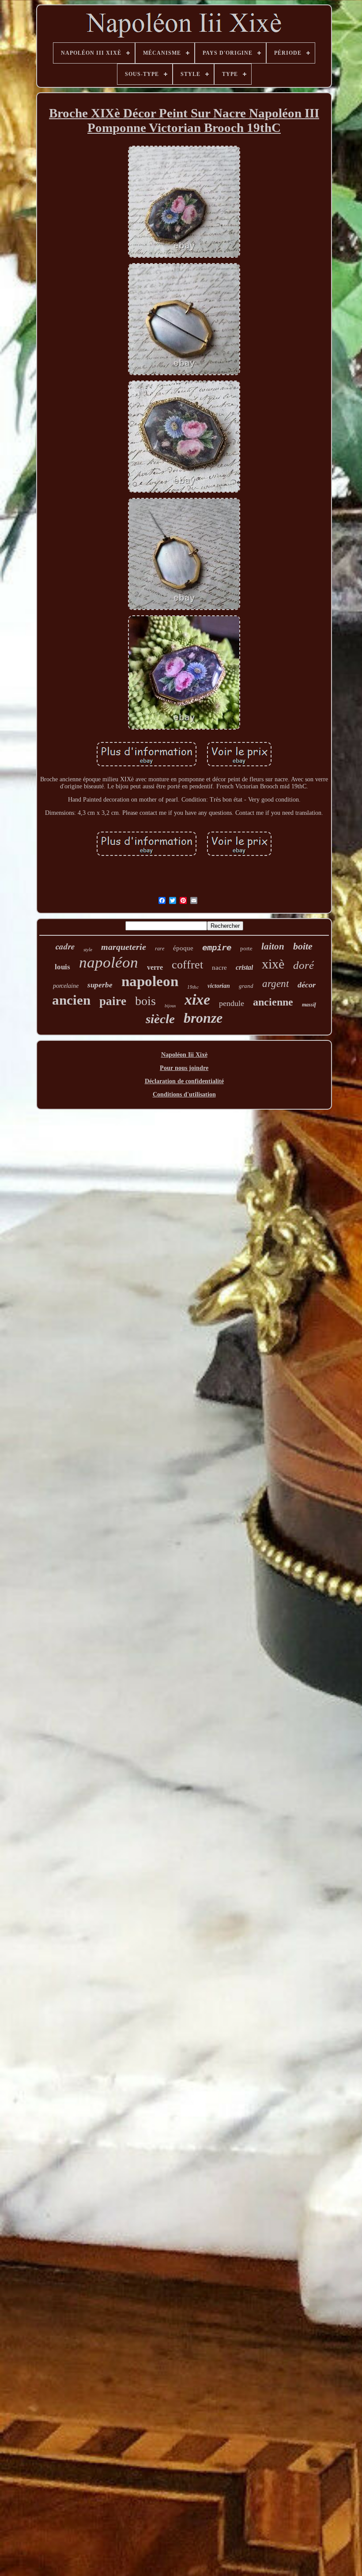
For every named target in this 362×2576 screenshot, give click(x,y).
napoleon (150, 981)
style (88, 949)
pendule (232, 1003)
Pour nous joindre (184, 1068)
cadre (65, 946)
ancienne (273, 1002)
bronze (203, 1018)
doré (304, 965)
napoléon (109, 962)
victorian (219, 986)
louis (62, 967)
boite (303, 946)
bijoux (170, 1006)
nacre (219, 968)
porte (246, 948)
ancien (71, 1000)
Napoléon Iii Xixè (184, 1055)
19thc (193, 987)
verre (155, 967)
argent (275, 984)
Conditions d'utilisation (184, 1094)
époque (183, 948)
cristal (244, 967)
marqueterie (124, 947)
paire (113, 1001)
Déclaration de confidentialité (184, 1081)
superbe (100, 985)
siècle (160, 1019)
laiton (273, 946)
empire (217, 947)
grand (246, 986)
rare (160, 949)
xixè (273, 964)
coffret (187, 965)
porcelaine (66, 986)
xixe (197, 1000)
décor (307, 985)
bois (145, 1001)
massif (309, 1005)
